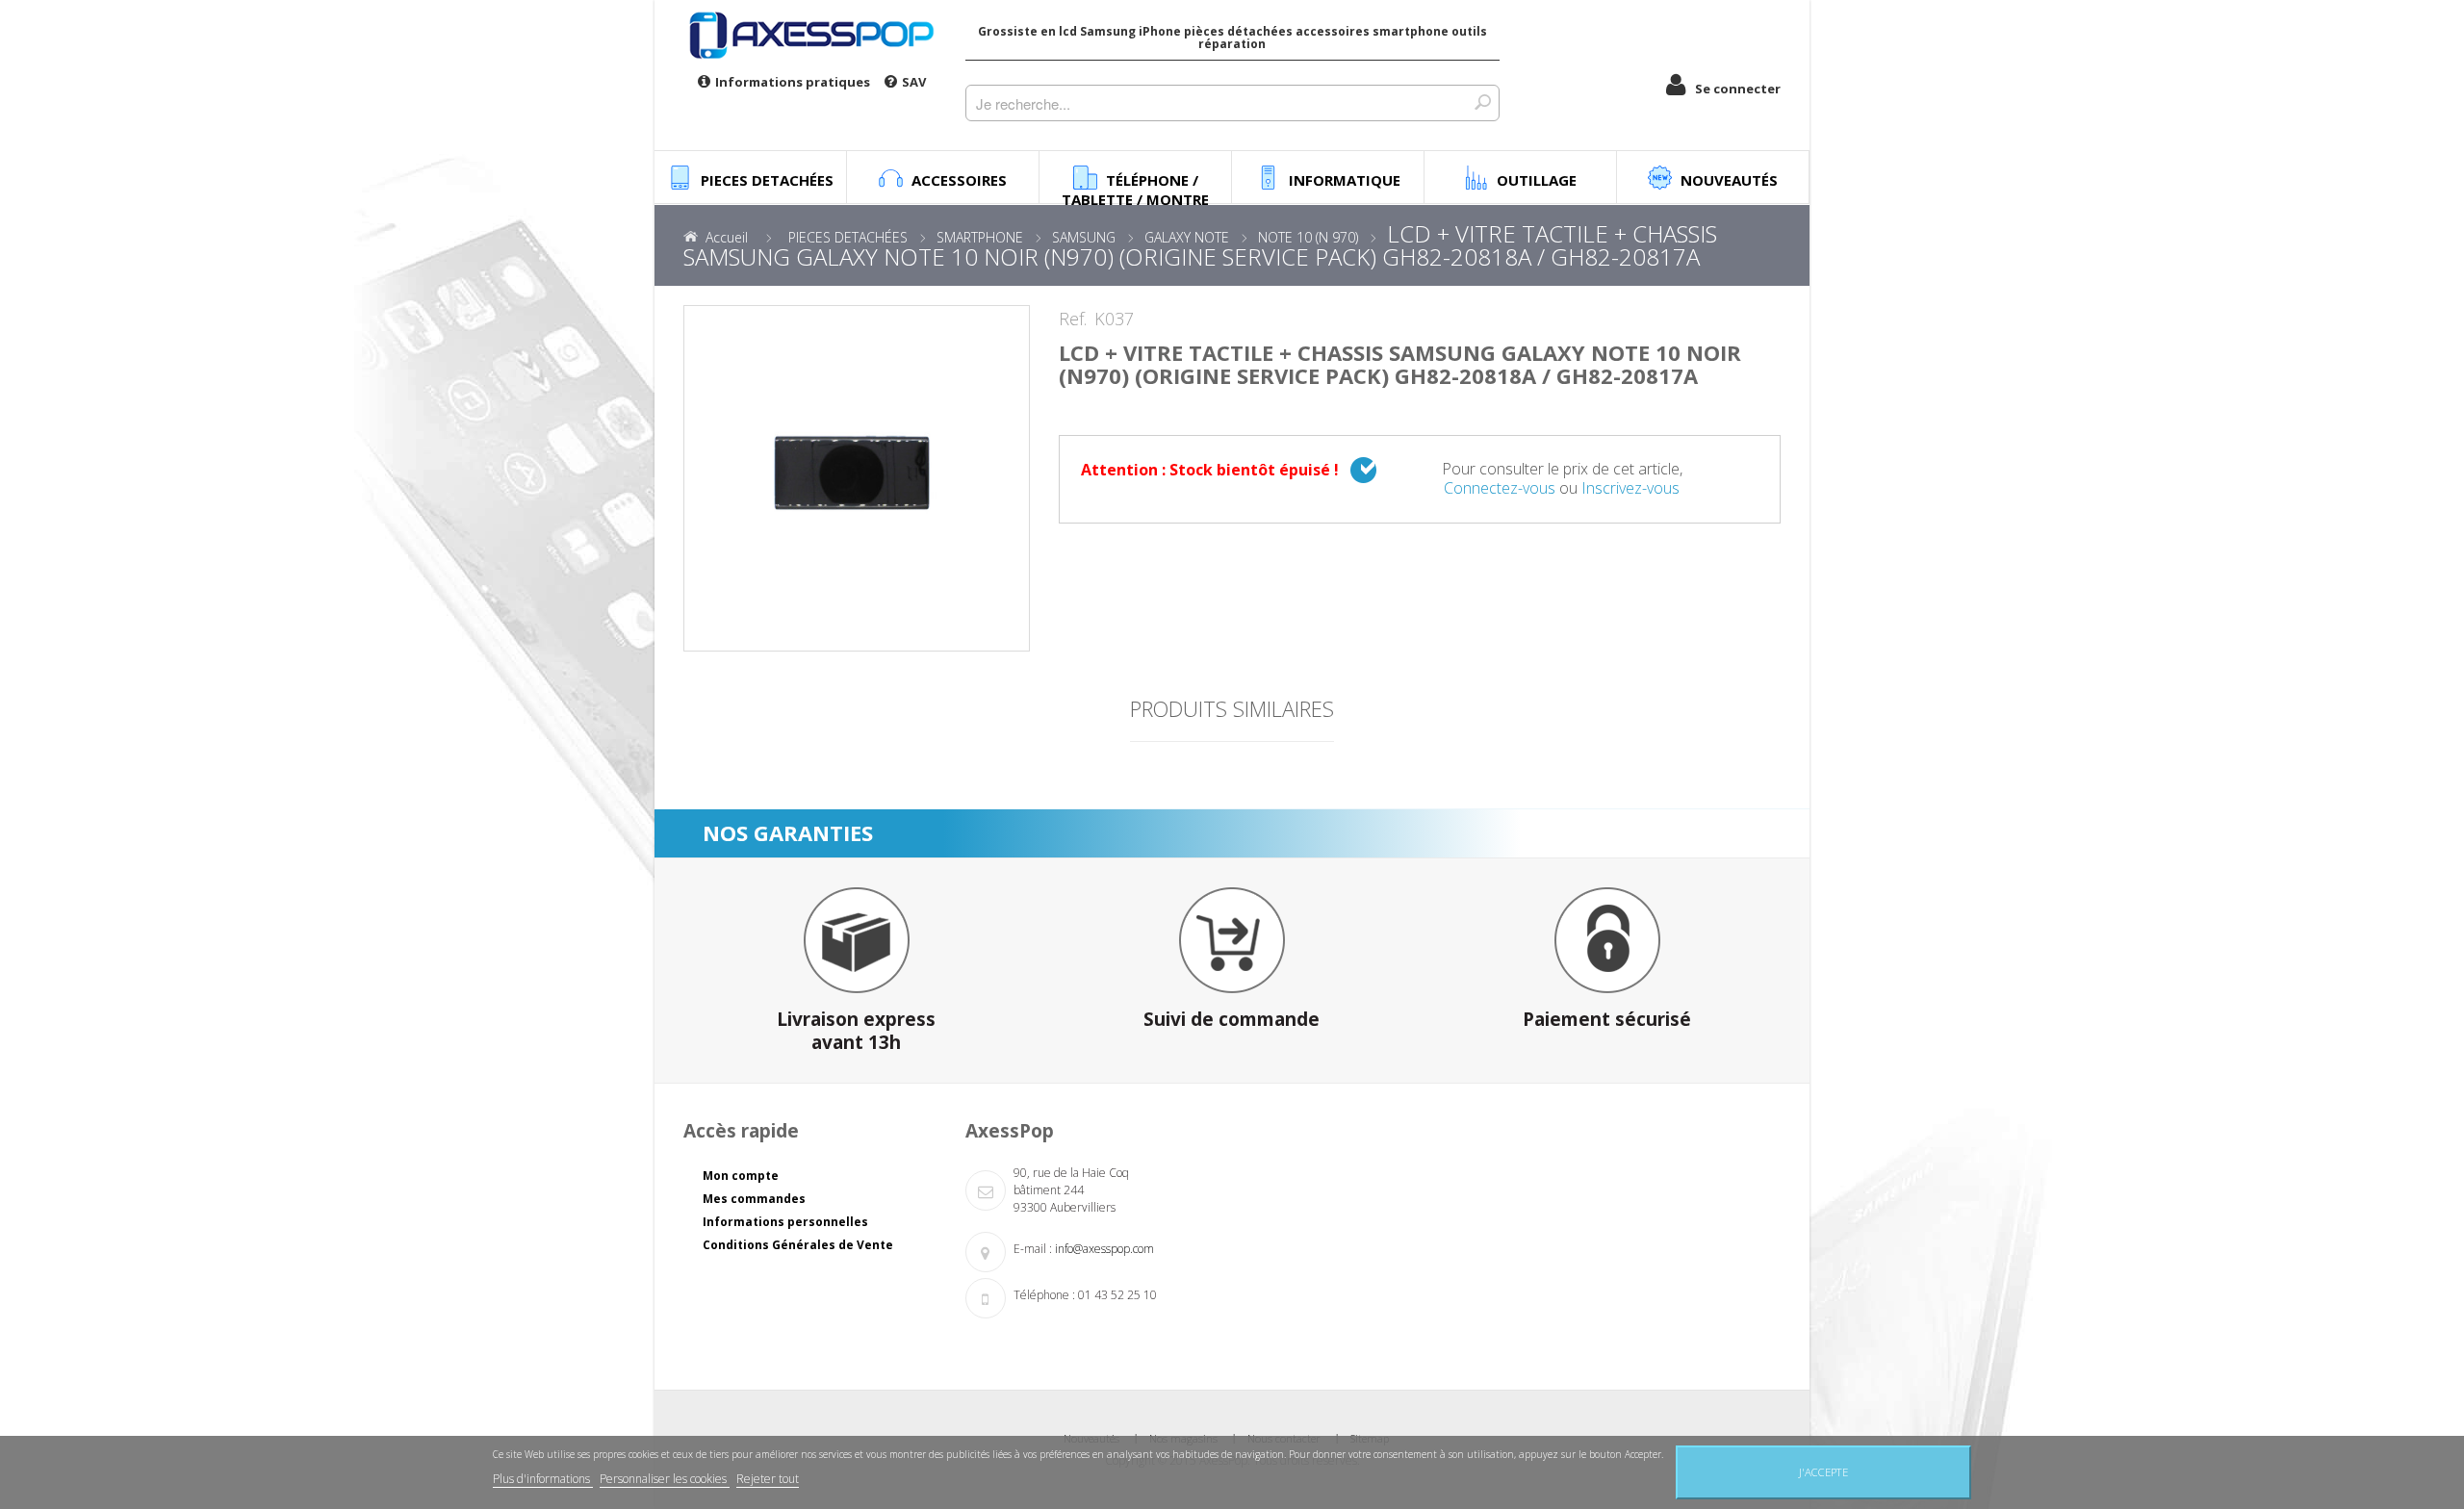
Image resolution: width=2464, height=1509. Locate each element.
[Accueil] (810, 35)
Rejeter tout (768, 1479)
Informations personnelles (785, 1222)
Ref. (1073, 320)
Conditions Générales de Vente (798, 1245)
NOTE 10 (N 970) (1308, 237)
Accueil (727, 237)
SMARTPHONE (980, 237)
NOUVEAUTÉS (1729, 180)
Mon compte (741, 1176)
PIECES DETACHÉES (848, 237)
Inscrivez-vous (1630, 488)
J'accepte (1823, 1472)
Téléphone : (1044, 1295)
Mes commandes (754, 1199)
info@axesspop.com (1104, 1249)
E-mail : (1033, 1249)
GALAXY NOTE (1187, 237)
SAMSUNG (1084, 237)
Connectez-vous (1500, 488)
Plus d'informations (543, 1479)
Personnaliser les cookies (665, 1479)
